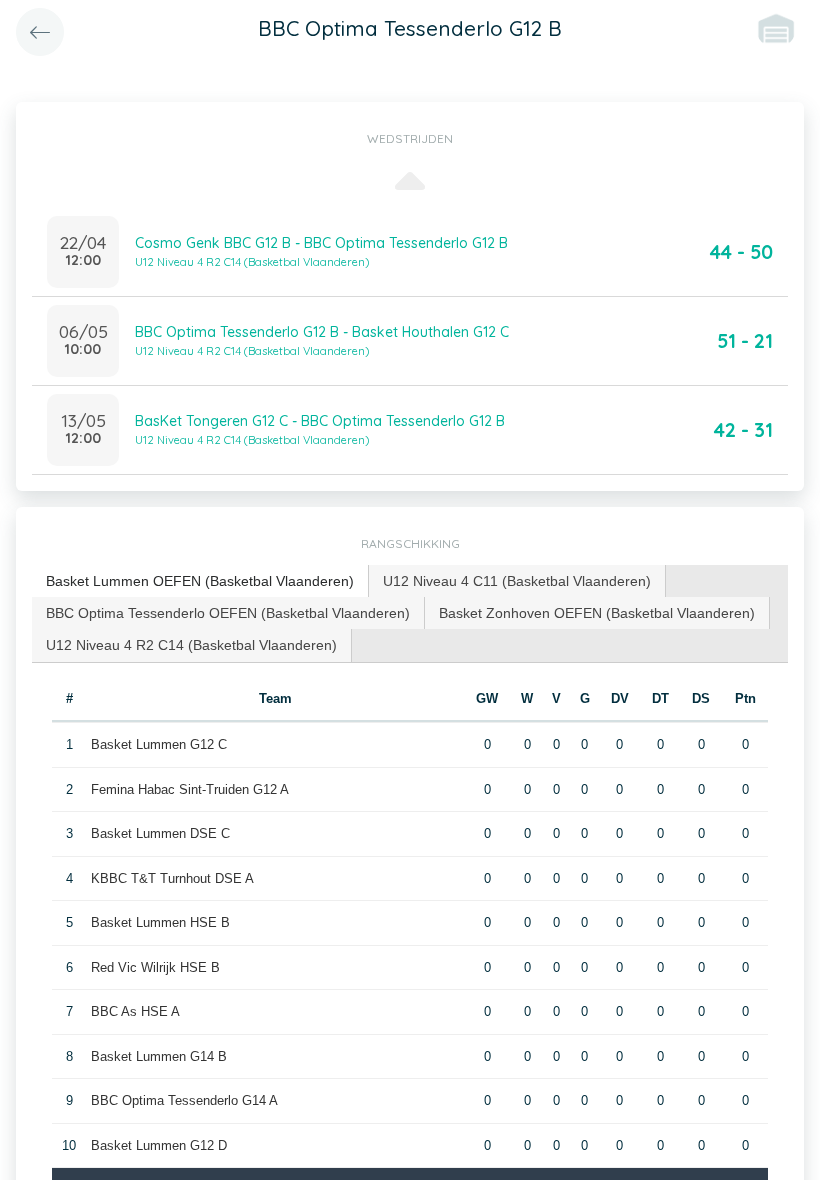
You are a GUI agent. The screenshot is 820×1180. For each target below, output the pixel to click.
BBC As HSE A (135, 1011)
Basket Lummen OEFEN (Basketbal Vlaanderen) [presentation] (200, 581)
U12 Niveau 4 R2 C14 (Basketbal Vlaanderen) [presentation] (191, 645)
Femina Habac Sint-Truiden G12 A (190, 789)
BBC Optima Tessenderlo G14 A (184, 1100)
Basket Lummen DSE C (160, 833)
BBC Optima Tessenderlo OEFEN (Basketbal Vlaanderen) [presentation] (228, 613)
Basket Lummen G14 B (159, 1056)
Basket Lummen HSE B (160, 922)
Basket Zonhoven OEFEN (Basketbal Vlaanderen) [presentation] (597, 613)
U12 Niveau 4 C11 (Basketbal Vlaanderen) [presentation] (517, 581)
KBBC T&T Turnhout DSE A (172, 878)
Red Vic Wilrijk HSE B (155, 967)
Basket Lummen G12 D (159, 1145)
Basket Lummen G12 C (159, 744)
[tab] (200, 581)
